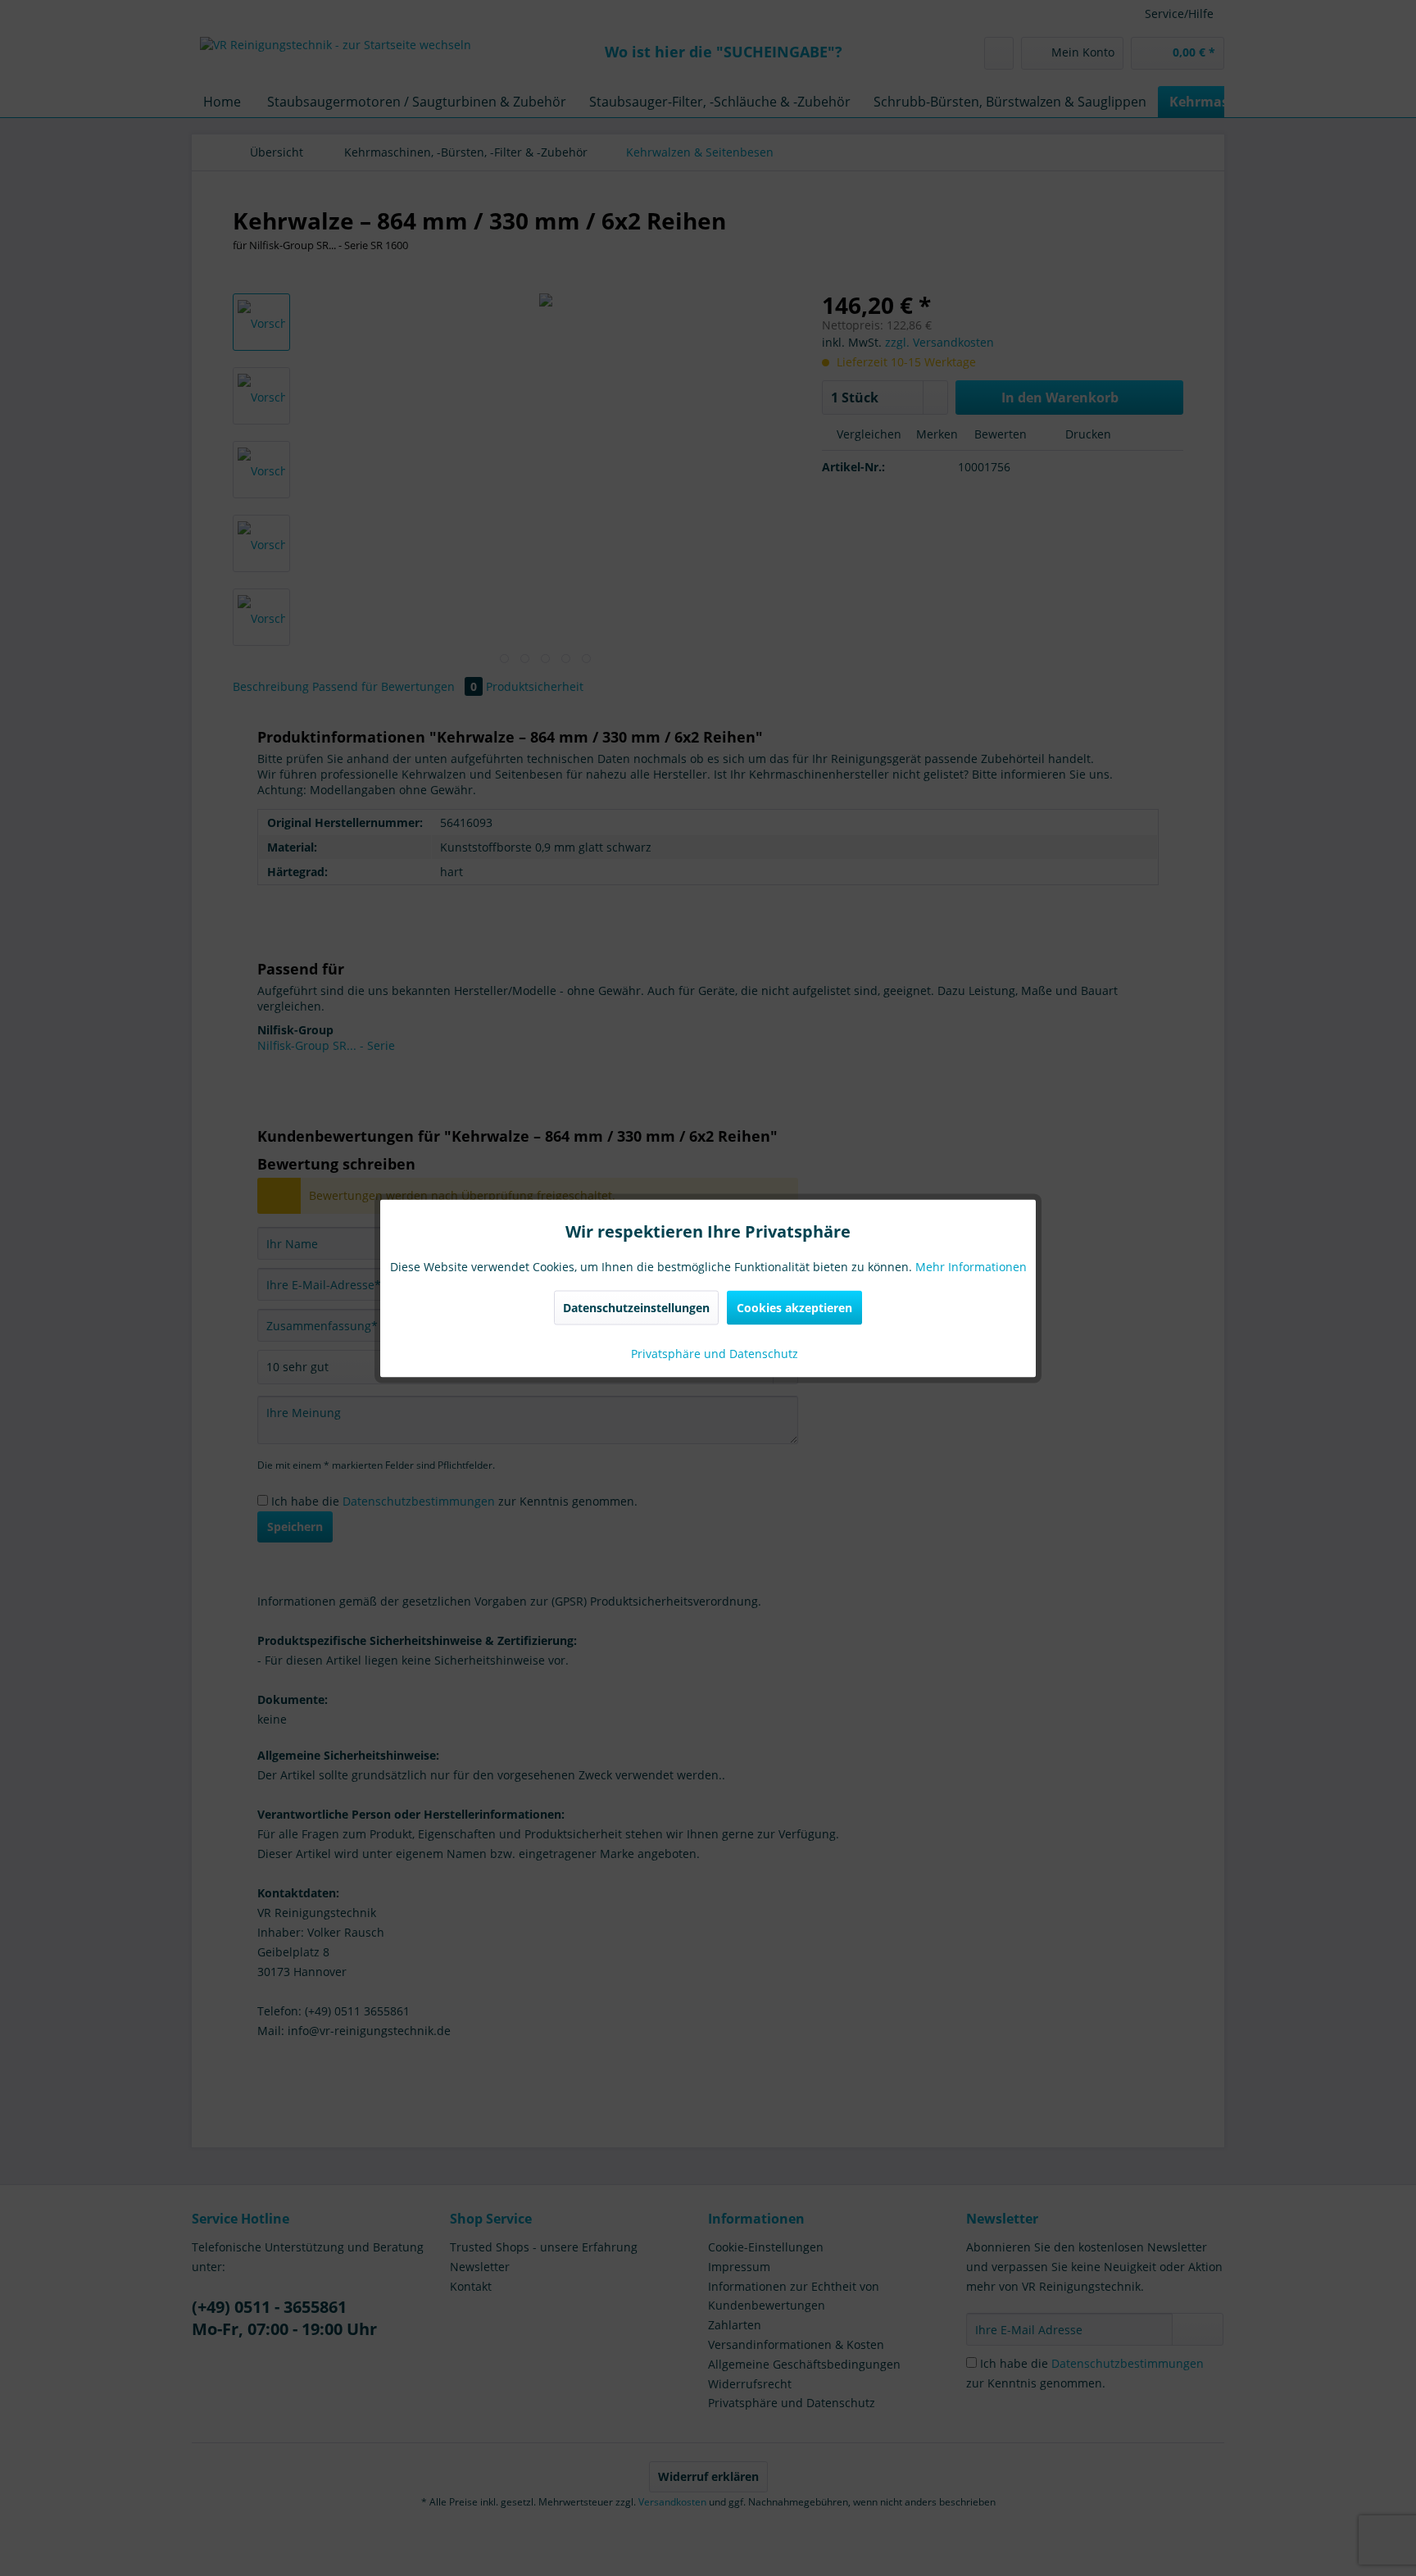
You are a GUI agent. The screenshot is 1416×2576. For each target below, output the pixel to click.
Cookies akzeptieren (794, 1307)
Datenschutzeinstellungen (636, 1307)
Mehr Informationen (971, 1266)
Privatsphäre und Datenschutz (713, 1353)
